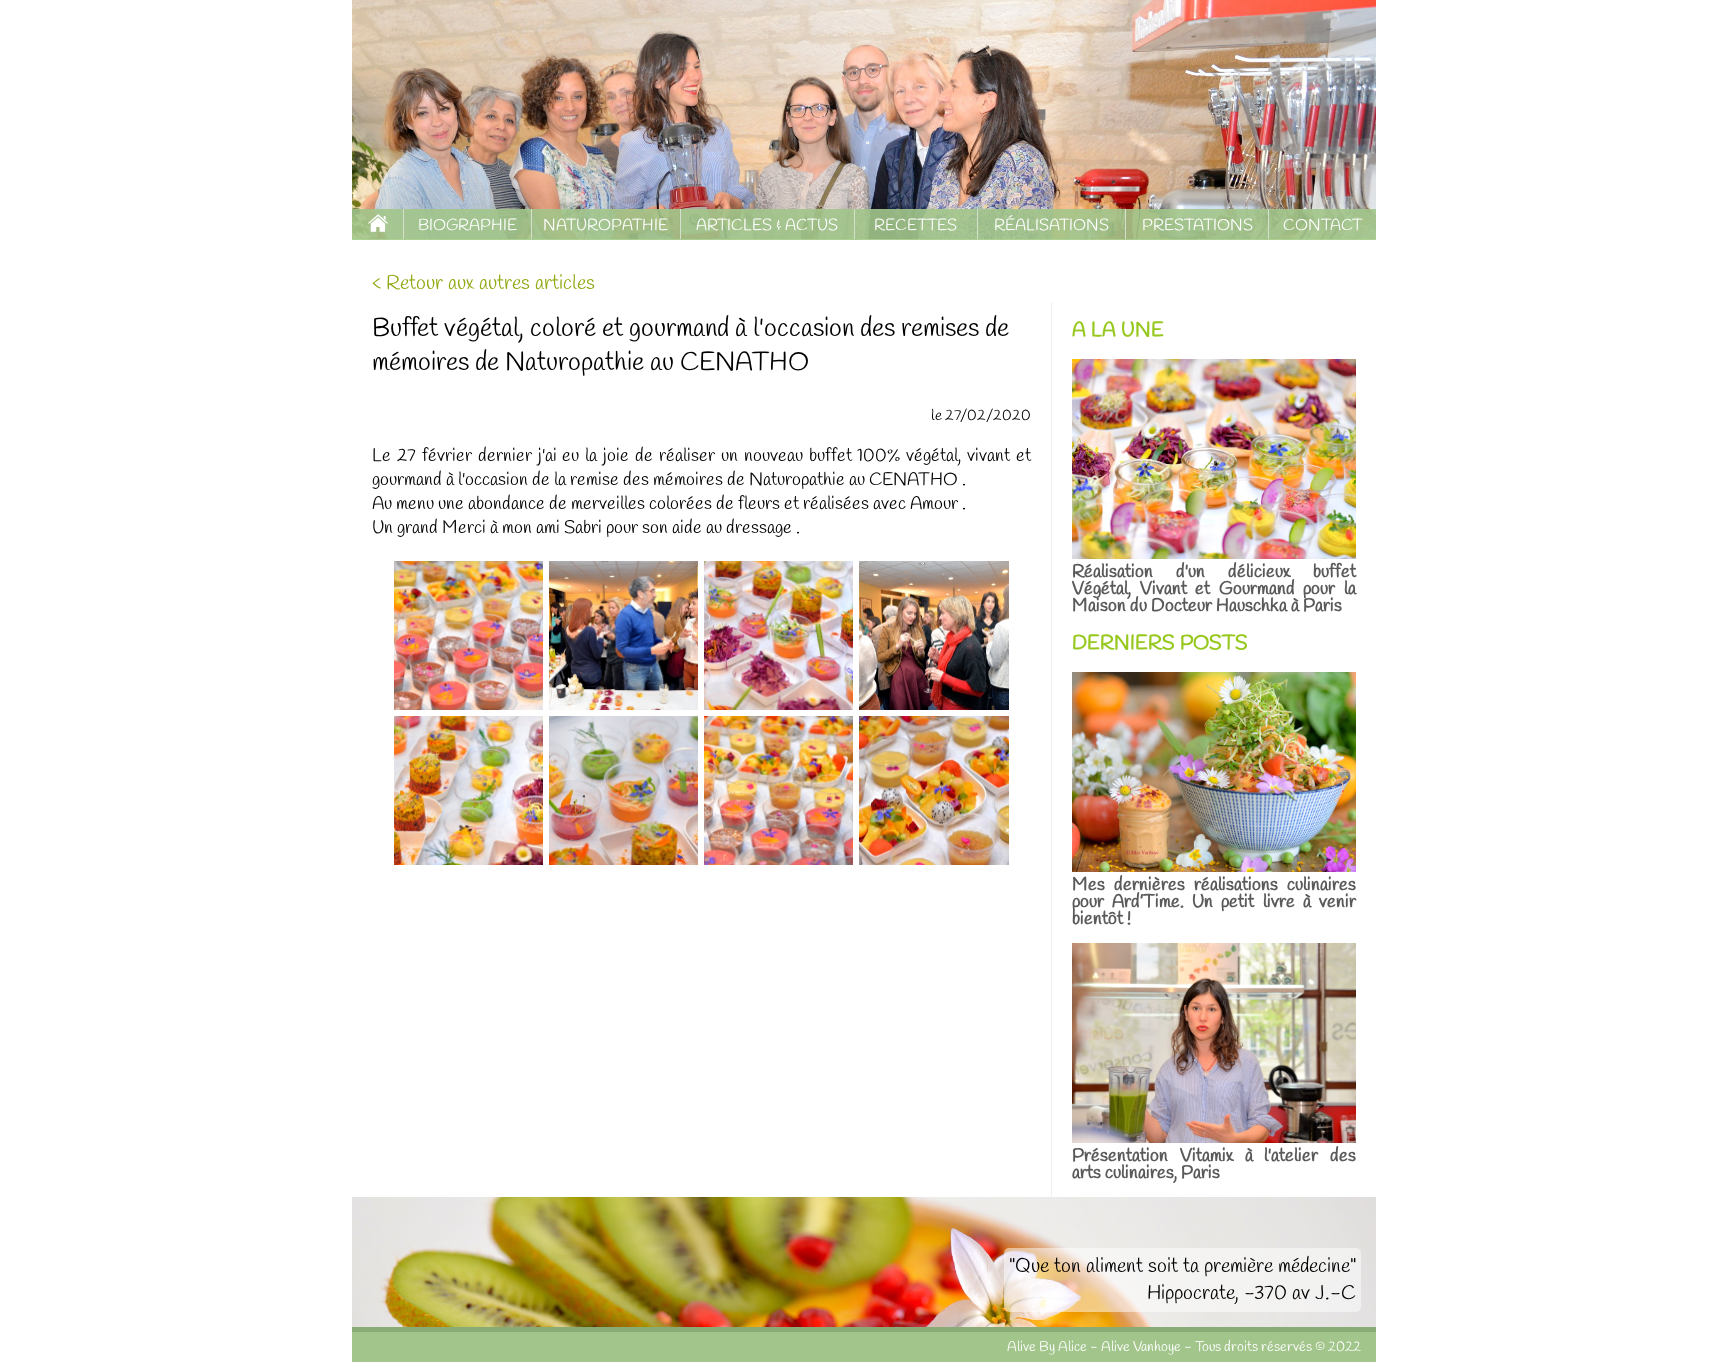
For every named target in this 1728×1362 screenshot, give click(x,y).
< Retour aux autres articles (483, 283)
